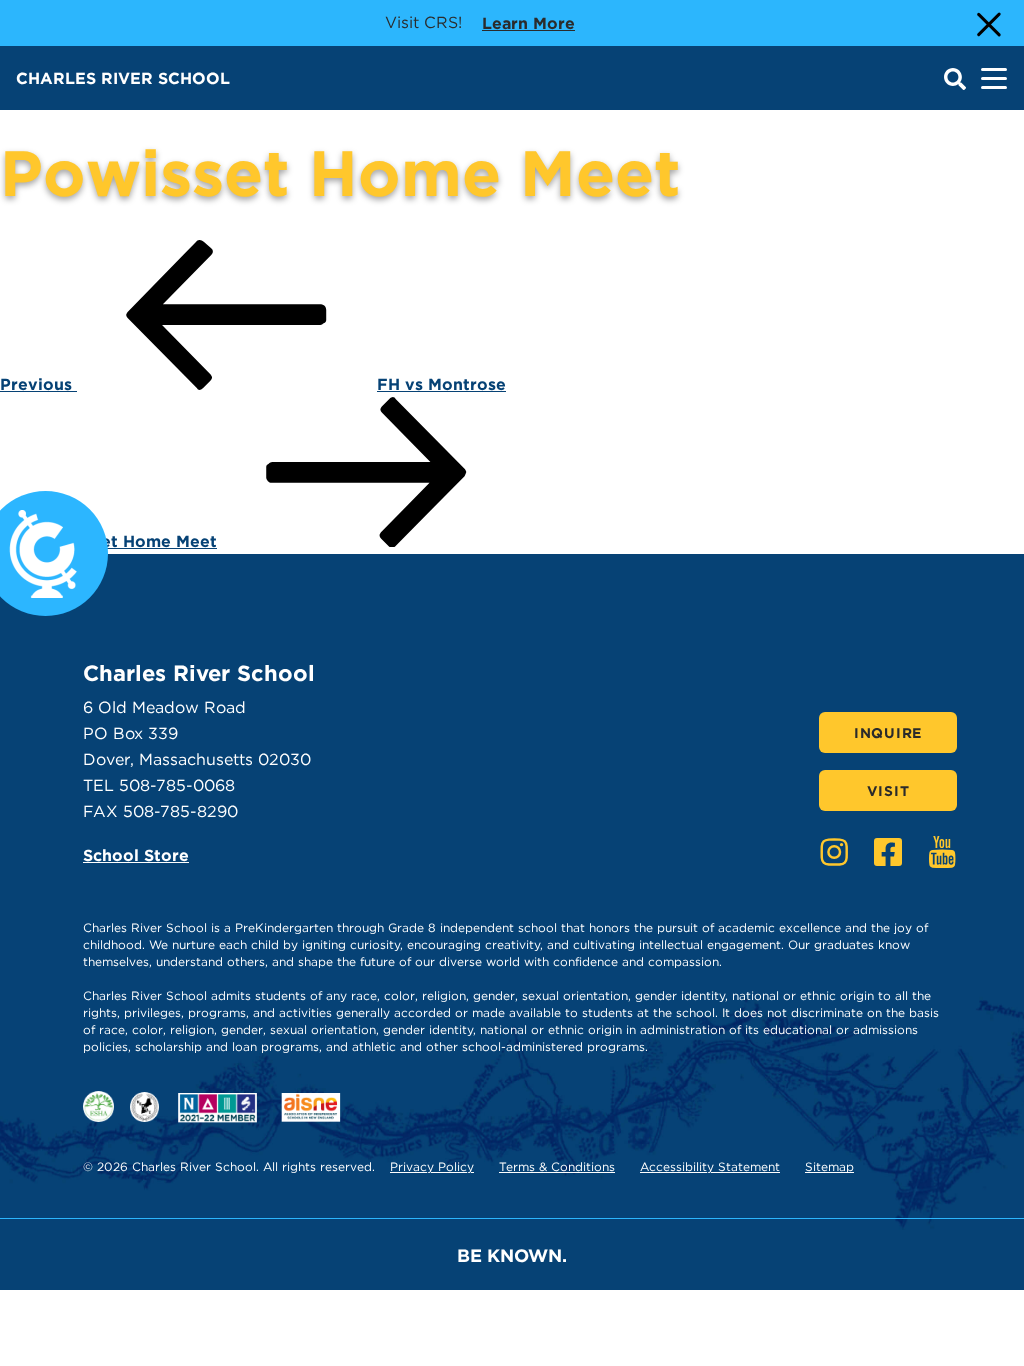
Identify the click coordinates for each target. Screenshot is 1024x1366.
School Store (136, 855)
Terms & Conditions (557, 1166)
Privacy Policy (432, 1166)
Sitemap (829, 1166)
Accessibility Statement (710, 1166)
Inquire (888, 733)
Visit (888, 791)
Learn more (528, 23)
